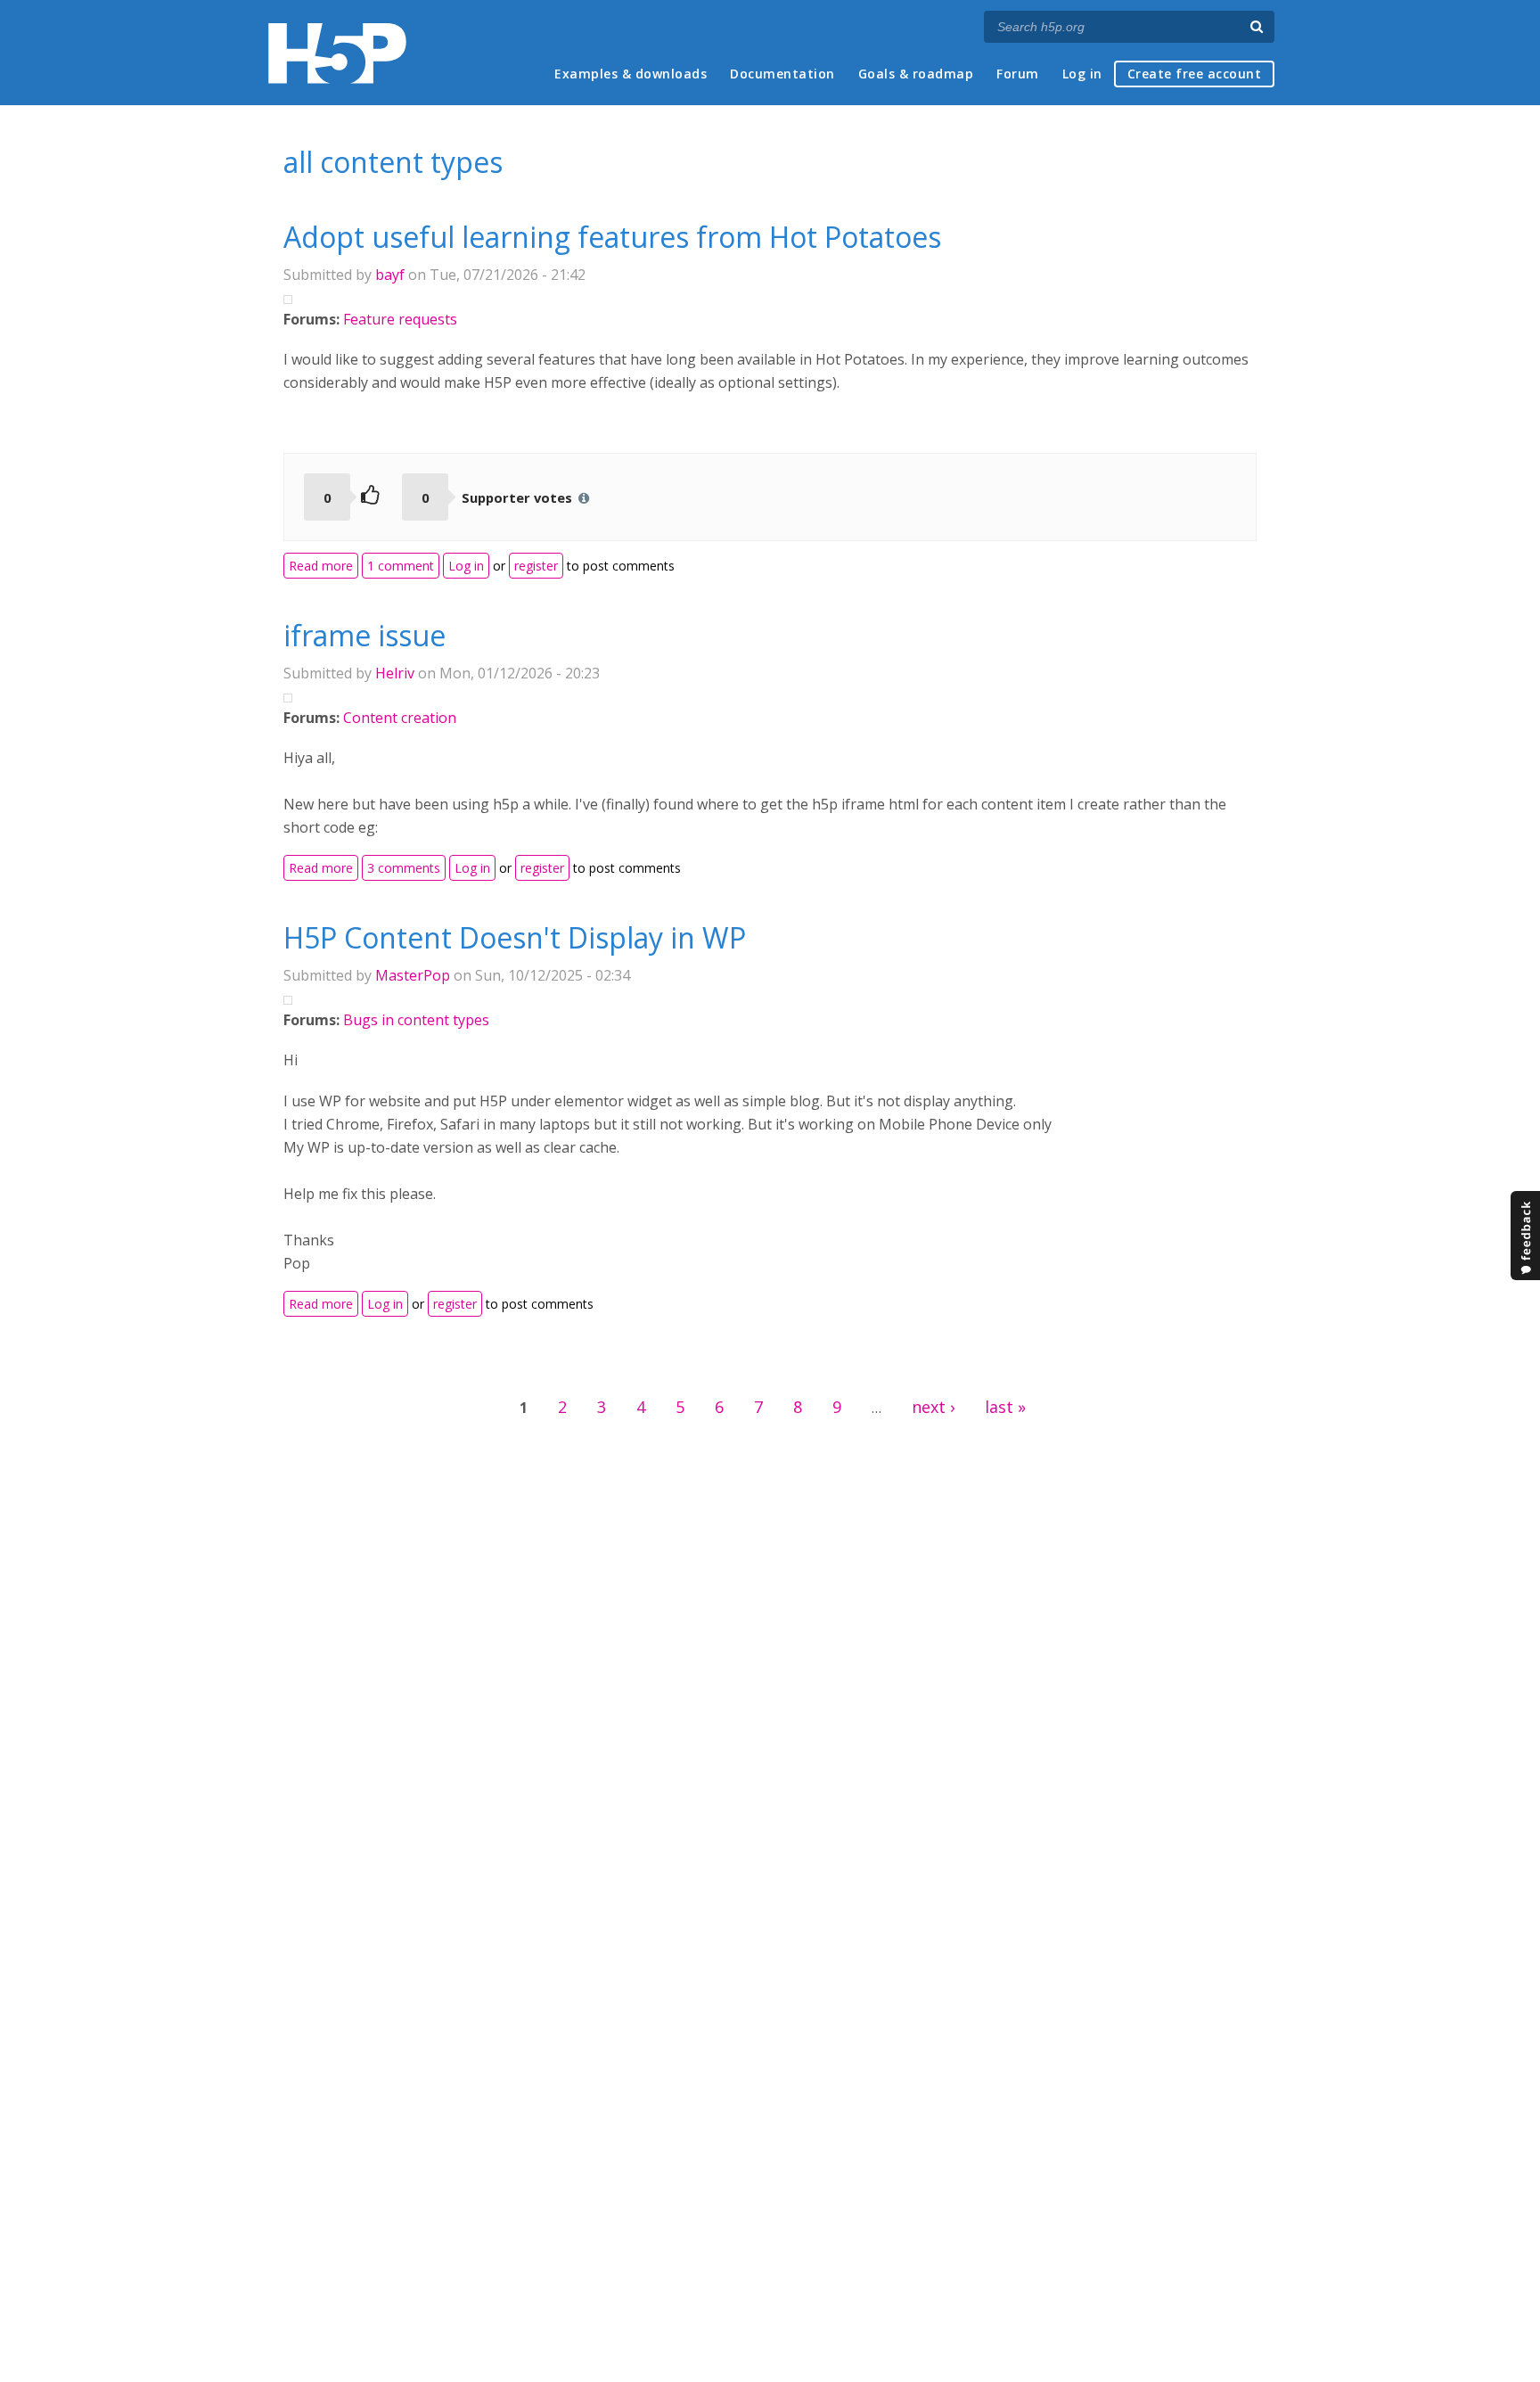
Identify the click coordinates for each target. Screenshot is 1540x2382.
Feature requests (400, 319)
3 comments (404, 868)
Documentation (782, 74)
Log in (1082, 74)
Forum (1018, 74)
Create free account (1195, 74)
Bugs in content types (416, 1020)
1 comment (401, 566)
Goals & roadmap (916, 74)
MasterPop (413, 975)
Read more (324, 565)
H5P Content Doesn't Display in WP (515, 937)
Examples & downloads (631, 74)
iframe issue (365, 635)
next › (933, 1407)
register (536, 566)
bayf (390, 275)
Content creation (400, 718)
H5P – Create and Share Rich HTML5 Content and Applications (337, 53)
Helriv (395, 673)
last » (1005, 1407)
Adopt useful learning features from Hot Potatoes (612, 237)
